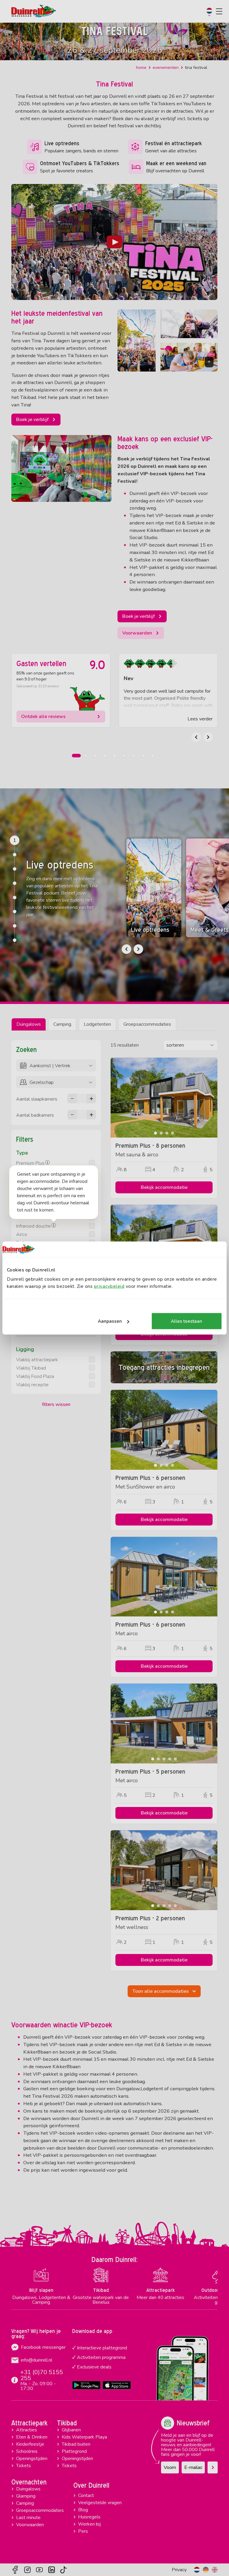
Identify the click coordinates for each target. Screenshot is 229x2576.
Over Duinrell (91, 2485)
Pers (83, 2531)
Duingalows (29, 1024)
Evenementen (166, 68)
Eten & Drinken (32, 2437)
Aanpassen (110, 1321)
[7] (15, 926)
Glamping (26, 2496)
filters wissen (56, 1404)
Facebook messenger (43, 2347)
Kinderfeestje (30, 2444)
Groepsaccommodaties (147, 1024)
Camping (62, 1024)
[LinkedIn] (52, 2570)
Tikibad (67, 2423)
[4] (15, 883)
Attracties (27, 2430)
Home (141, 68)
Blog (83, 2510)
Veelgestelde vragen (100, 2503)
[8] (15, 940)
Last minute (28, 2518)
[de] (206, 2570)
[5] (15, 898)
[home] (34, 11)
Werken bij (89, 2524)
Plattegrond (74, 2451)
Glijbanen (71, 2430)
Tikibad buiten (76, 2444)
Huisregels (89, 2517)
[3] (15, 869)
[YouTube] (39, 2570)
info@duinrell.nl (37, 2360)
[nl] (197, 2570)
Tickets (24, 2466)
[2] (15, 855)
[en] (215, 2570)
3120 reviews (49, 686)
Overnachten (29, 2482)
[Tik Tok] (64, 2570)
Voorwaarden (30, 2525)
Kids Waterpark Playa (84, 2437)
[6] (15, 912)
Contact (86, 2495)
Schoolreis (27, 2451)
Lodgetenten (97, 1024)
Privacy (179, 2570)
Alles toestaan (187, 1321)
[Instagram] (27, 2570)
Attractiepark (29, 2423)
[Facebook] (15, 2570)
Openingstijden (32, 2459)
